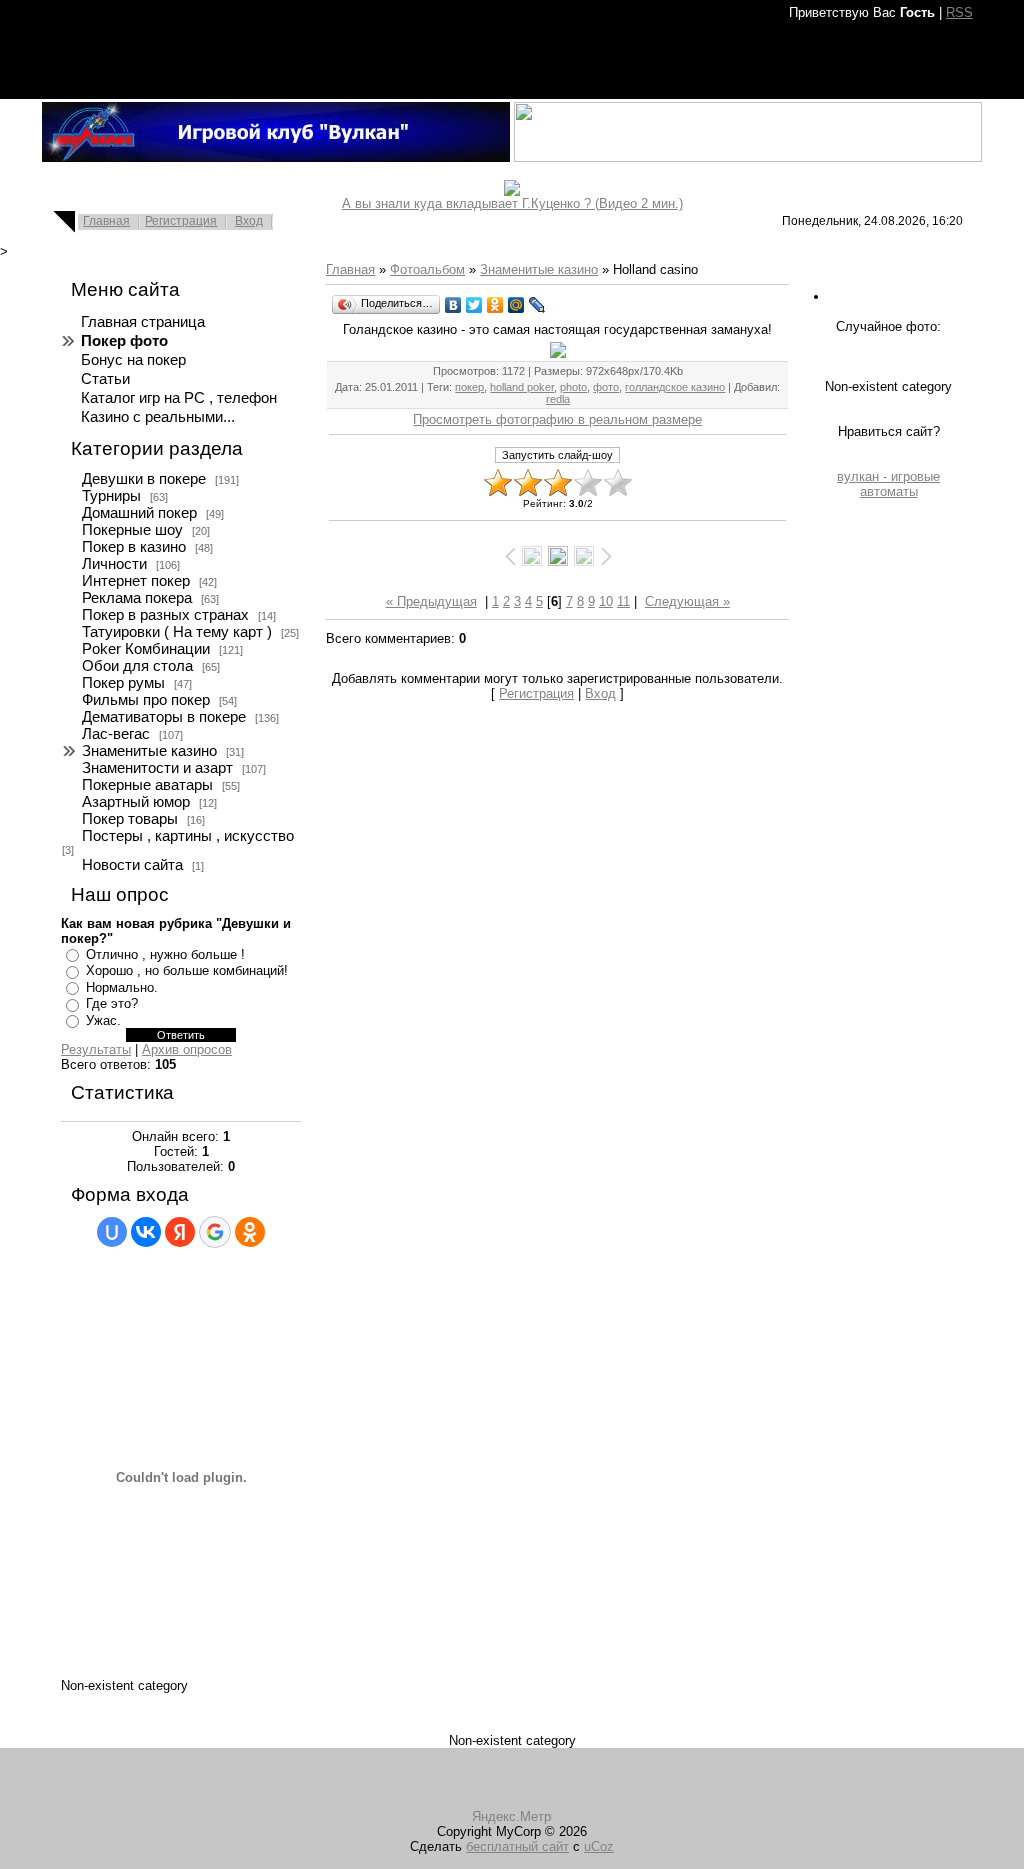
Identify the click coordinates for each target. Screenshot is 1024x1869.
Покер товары (130, 819)
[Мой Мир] (516, 305)
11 (623, 601)
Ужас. (103, 1020)
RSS (959, 12)
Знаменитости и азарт (157, 768)
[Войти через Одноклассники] (250, 1232)
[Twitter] (474, 305)
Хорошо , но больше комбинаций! (187, 970)
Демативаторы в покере (164, 717)
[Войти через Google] (215, 1232)
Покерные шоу (132, 530)
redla (558, 399)
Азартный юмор (136, 802)
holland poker (522, 387)
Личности (114, 564)
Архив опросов (187, 1049)
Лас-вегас (116, 734)
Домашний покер (139, 513)
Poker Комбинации (146, 649)
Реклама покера (137, 598)
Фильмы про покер (146, 700)
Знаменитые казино (149, 751)
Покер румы (123, 683)
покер (469, 387)
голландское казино (675, 387)
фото (606, 387)
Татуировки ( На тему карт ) (177, 632)
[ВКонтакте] (453, 305)
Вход (249, 221)
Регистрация (181, 221)
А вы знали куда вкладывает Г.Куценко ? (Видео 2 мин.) (512, 203)
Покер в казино (134, 547)
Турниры (111, 496)
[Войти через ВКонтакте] (146, 1232)
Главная (106, 221)
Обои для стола (137, 666)
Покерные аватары (147, 785)
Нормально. (122, 987)
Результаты (96, 1049)
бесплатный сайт (517, 1846)
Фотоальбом (427, 269)
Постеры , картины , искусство (188, 836)
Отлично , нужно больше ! (165, 954)
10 (606, 601)
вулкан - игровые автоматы (888, 484)
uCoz (599, 1846)
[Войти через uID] (112, 1232)
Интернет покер (136, 581)
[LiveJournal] (537, 305)
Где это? (112, 1003)
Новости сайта (132, 865)
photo (573, 387)
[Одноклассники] (495, 305)
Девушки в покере (144, 479)
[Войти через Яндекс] (180, 1232)
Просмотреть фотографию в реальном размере (557, 419)
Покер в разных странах (165, 615)
